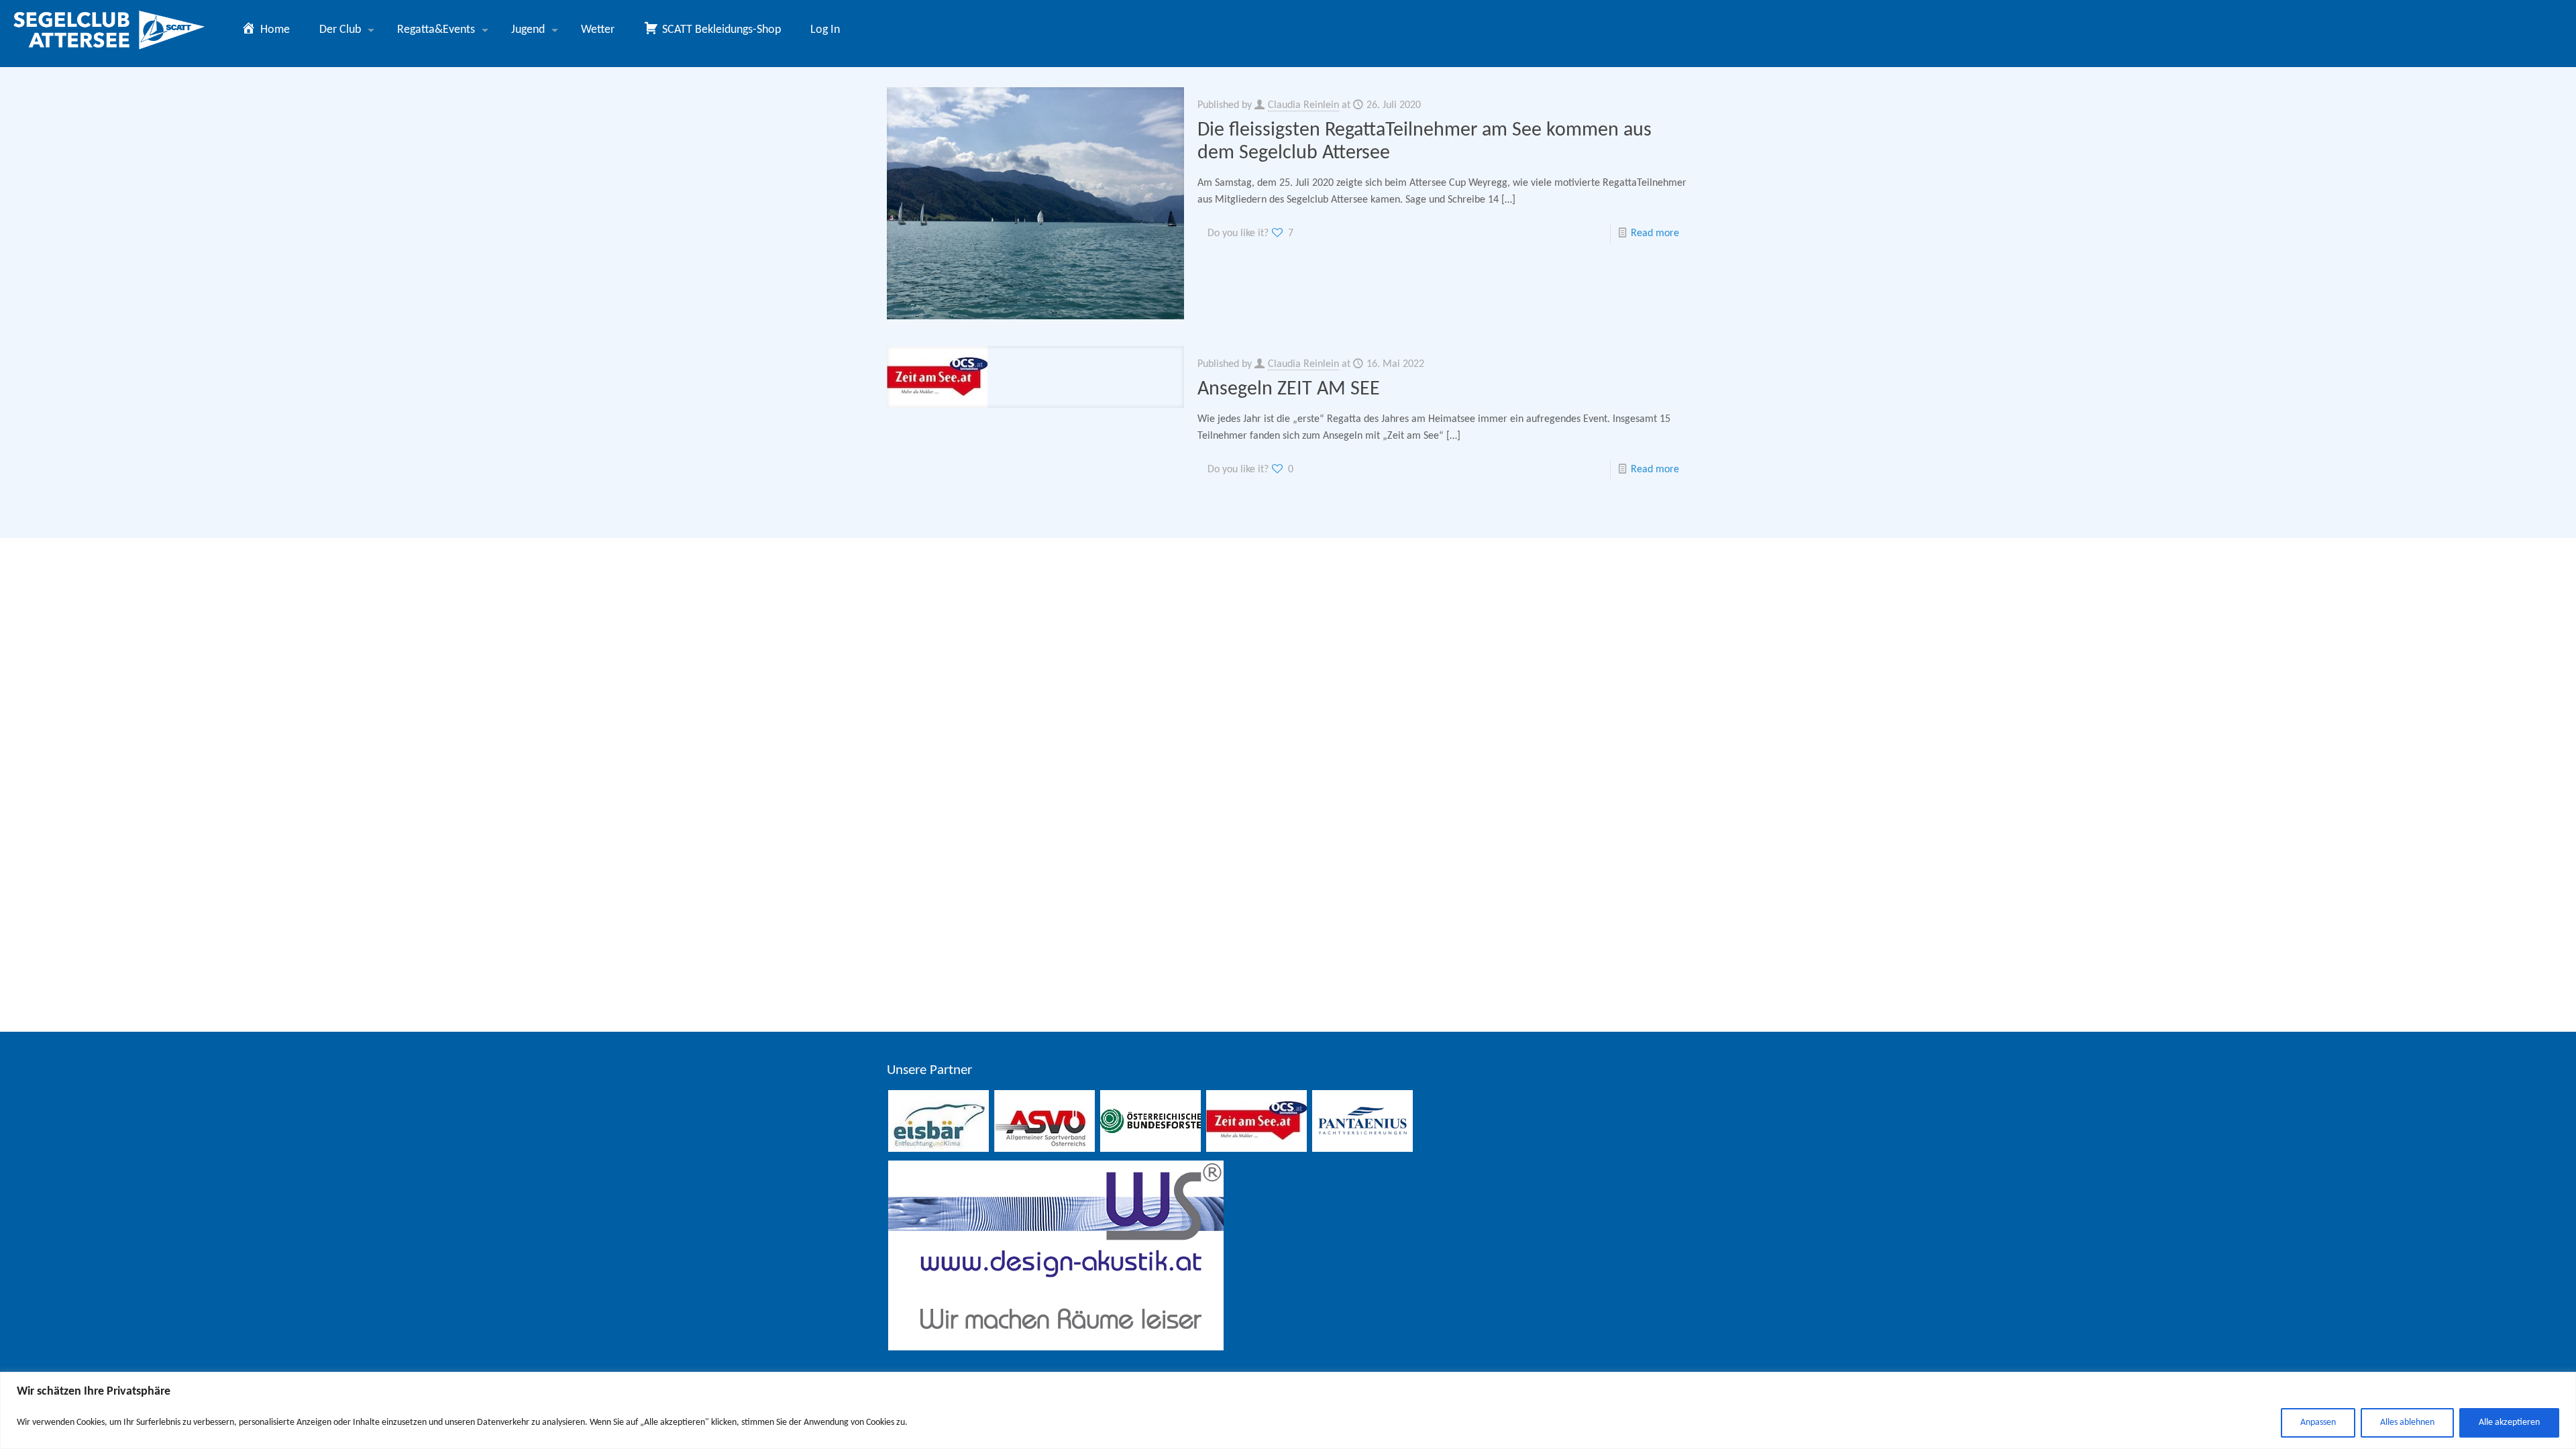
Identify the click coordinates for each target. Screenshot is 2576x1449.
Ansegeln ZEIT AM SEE (1289, 389)
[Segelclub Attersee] (110, 30)
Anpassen (2318, 1423)
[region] (1288, 1410)
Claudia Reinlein (1303, 105)
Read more (1655, 233)
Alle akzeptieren (2509, 1423)
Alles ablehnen (2407, 1423)
